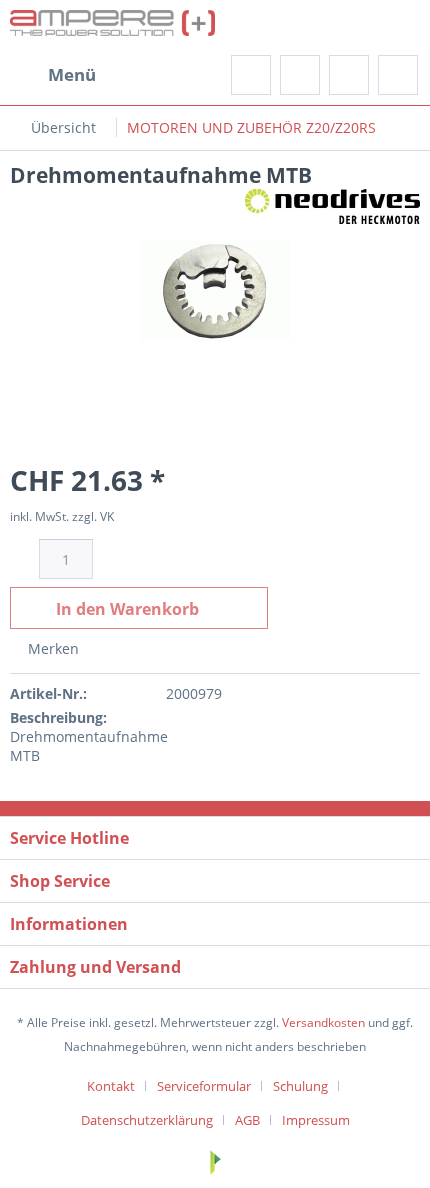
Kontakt (111, 1086)
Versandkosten (323, 1022)
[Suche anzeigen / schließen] (251, 75)
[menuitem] (53, 75)
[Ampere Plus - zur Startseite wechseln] (112, 27)
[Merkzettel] (300, 75)
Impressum (316, 1120)
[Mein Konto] (349, 75)
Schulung (300, 1086)
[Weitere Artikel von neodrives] (332, 206)
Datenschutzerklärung (147, 1120)
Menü (72, 74)
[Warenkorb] (398, 75)
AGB (247, 1120)
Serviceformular (204, 1086)
